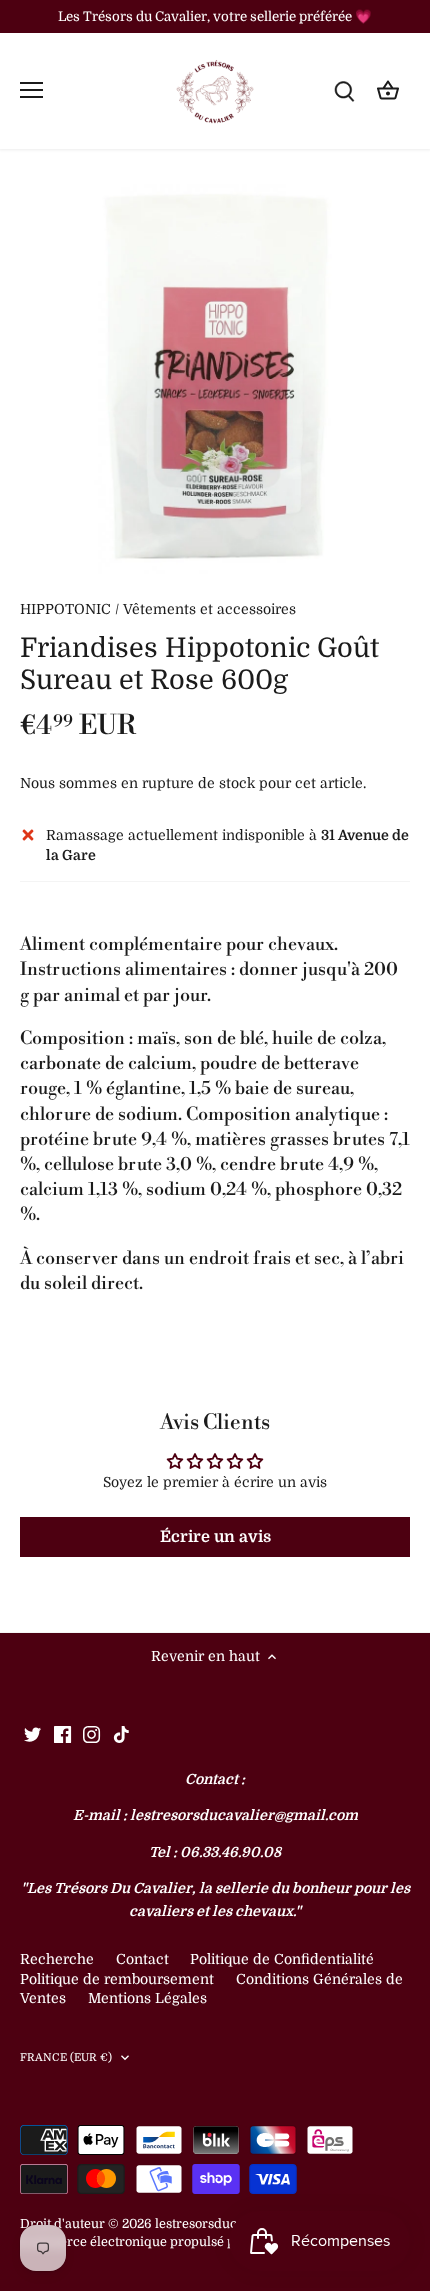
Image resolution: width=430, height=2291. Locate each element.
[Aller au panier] (388, 90)
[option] (215, 379)
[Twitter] (32, 1734)
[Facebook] (62, 1734)
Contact (144, 1959)
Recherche (57, 1959)
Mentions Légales (147, 1998)
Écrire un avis (215, 1537)
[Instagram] (91, 1734)
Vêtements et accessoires (209, 609)
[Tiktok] (121, 1734)
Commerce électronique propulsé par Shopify (159, 2242)
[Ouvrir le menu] (31, 90)
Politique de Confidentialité (282, 1959)
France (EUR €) (66, 2057)
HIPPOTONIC (65, 609)
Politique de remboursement (117, 1979)
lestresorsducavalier (217, 2224)
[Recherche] (344, 90)
